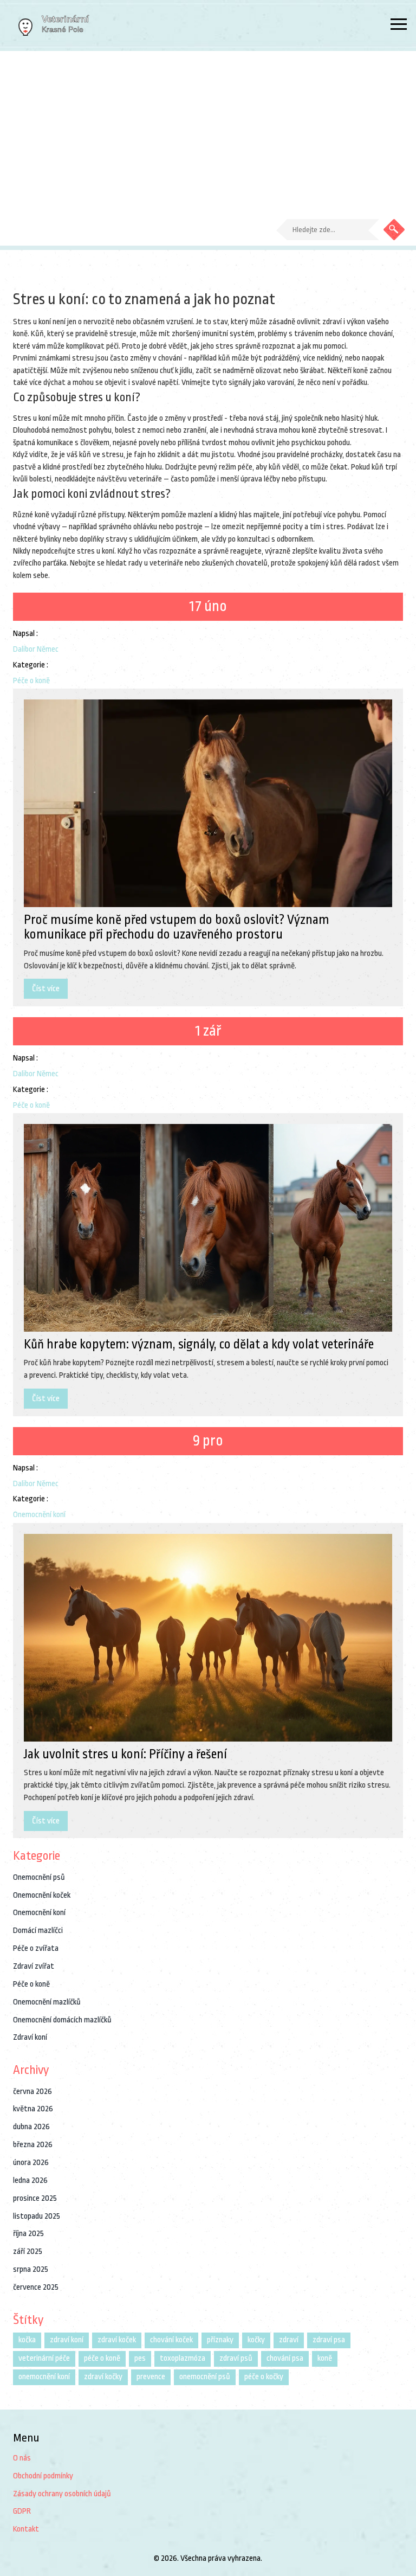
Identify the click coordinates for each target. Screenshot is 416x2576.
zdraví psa (329, 2340)
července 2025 (36, 2287)
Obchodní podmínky (43, 2476)
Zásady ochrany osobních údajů (62, 2494)
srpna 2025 (31, 2269)
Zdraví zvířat (34, 1966)
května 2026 (33, 2109)
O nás (22, 2458)
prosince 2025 (35, 2198)
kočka (27, 2340)
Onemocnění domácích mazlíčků (62, 2020)
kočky (256, 2340)
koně (325, 2358)
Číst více (46, 989)
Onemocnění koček (42, 1895)
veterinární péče (44, 2358)
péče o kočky (264, 2377)
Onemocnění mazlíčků (47, 2002)
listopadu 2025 (37, 2216)
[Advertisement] (208, 132)
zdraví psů (236, 2358)
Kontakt (26, 2529)
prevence (151, 2377)
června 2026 (32, 2092)
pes (140, 2358)
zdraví (289, 2340)
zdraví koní (67, 2340)
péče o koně (102, 2358)
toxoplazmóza (183, 2358)
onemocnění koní (44, 2377)
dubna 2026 (31, 2127)
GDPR (22, 2511)
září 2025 (28, 2251)
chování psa (285, 2358)
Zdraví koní (30, 2037)
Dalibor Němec (36, 649)
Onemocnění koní (39, 1515)
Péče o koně (31, 681)
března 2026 (33, 2145)
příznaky (220, 2340)
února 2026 (31, 2163)
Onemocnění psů (39, 1877)
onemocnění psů (205, 2377)
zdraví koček (117, 2340)
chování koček (171, 2340)
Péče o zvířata (36, 1948)
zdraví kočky (103, 2377)
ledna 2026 (30, 2180)
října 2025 (28, 2234)
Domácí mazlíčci (38, 1931)
